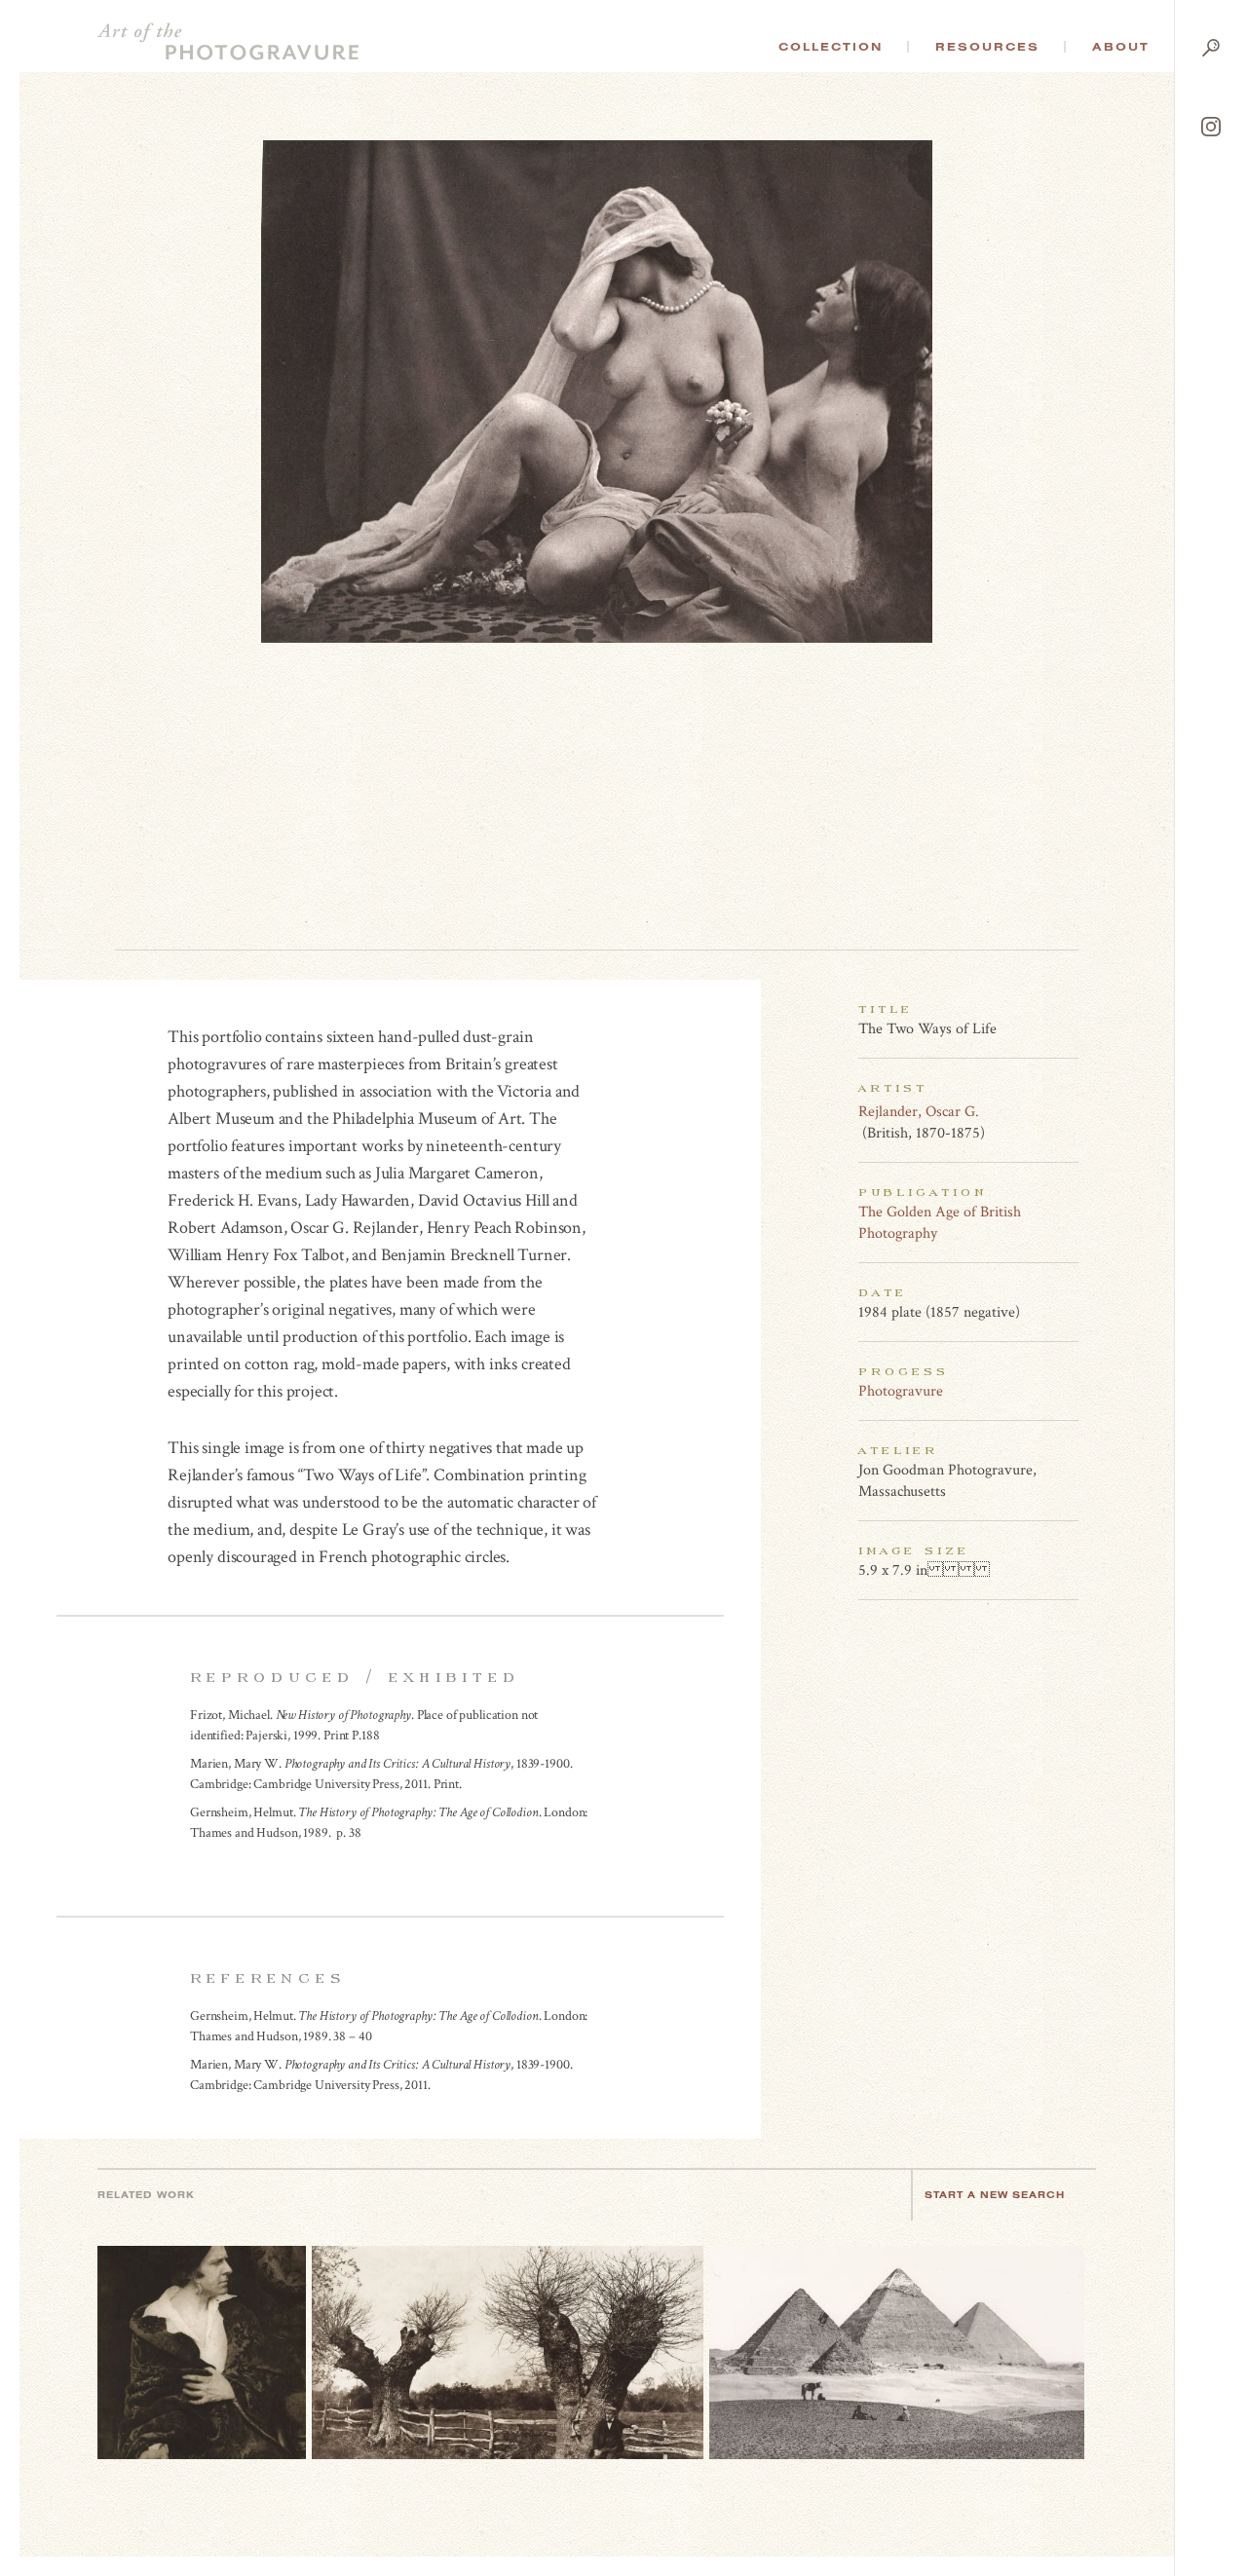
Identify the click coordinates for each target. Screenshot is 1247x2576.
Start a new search (995, 2195)
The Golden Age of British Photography (940, 1223)
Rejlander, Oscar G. (919, 1112)
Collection (831, 47)
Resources (987, 47)
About (1121, 47)
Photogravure (901, 1391)
